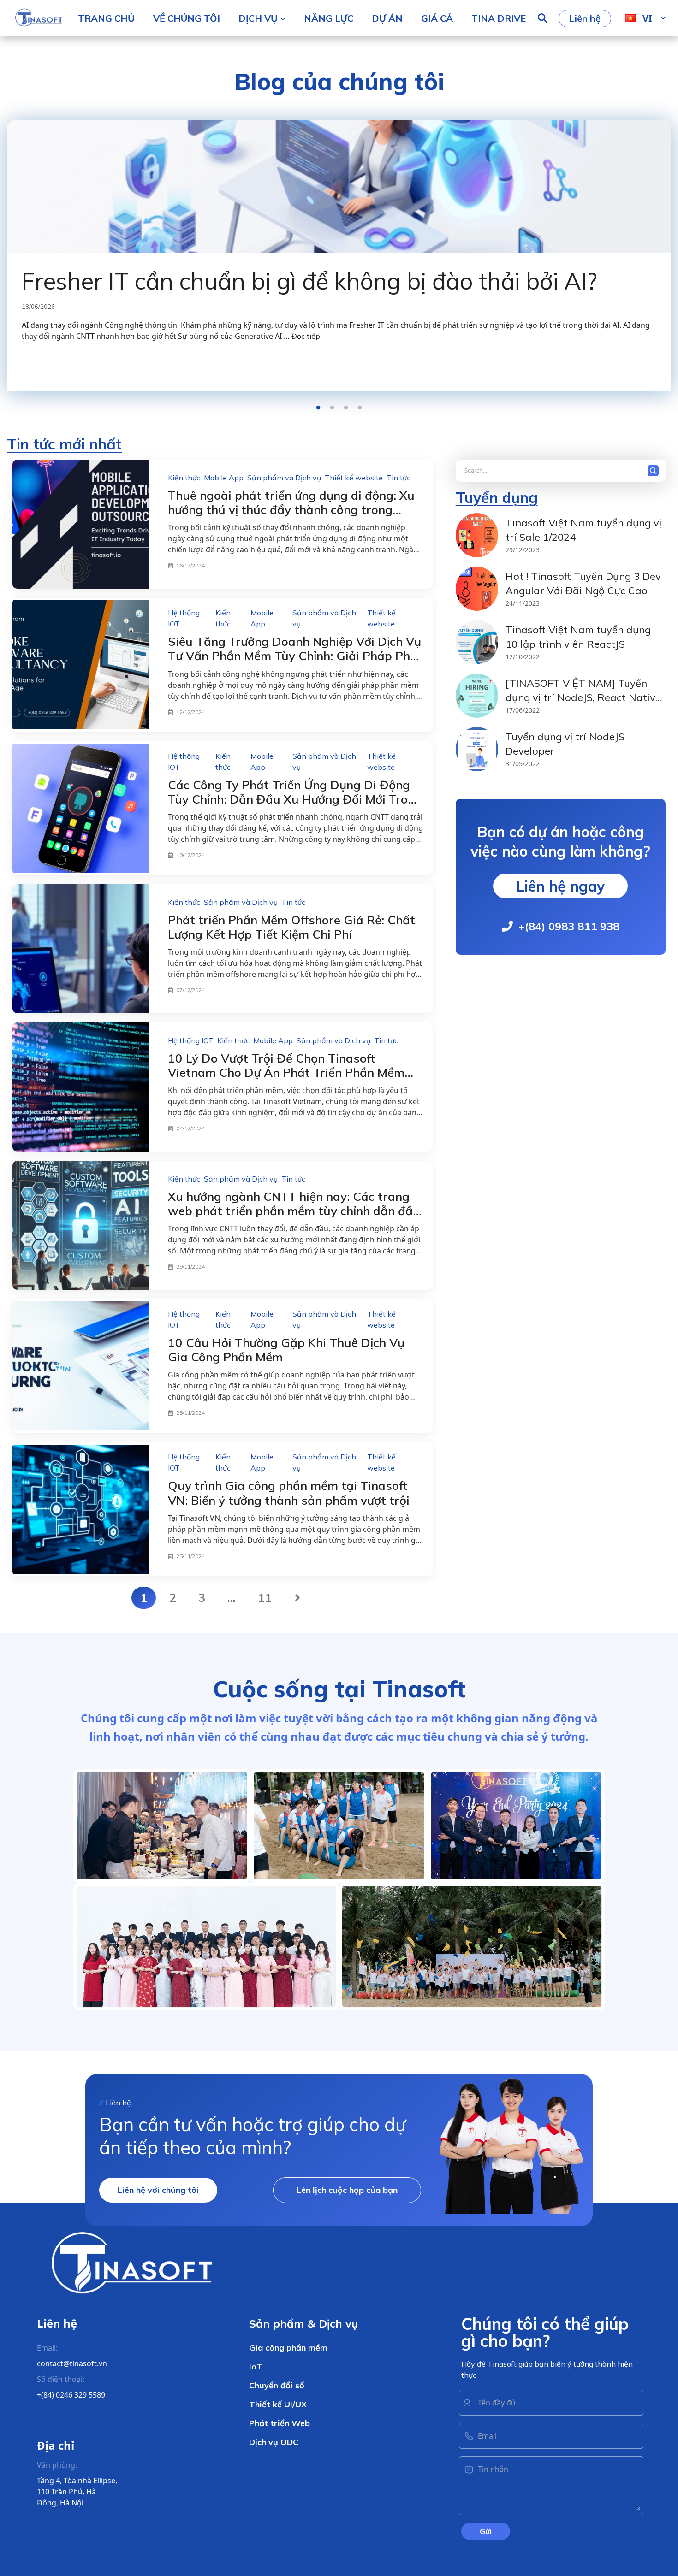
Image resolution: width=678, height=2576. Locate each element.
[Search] (655, 471)
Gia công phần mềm (288, 2348)
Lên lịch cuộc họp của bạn (347, 2190)
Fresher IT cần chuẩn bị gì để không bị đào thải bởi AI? (309, 281)
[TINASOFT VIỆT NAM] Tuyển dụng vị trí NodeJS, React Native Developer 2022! (583, 698)
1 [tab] (318, 408)
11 (265, 1598)
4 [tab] (360, 408)
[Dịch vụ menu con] (283, 18)
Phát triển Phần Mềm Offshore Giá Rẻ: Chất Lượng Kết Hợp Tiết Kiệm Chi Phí (291, 927)
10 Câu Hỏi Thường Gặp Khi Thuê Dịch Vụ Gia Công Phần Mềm (286, 1350)
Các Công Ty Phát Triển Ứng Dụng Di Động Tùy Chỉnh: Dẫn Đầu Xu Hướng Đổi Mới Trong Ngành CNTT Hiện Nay (295, 799)
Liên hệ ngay (560, 886)
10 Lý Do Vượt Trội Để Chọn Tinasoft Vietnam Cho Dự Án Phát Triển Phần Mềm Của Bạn (286, 1072)
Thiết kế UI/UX (278, 2404)
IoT (256, 2366)
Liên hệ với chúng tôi (158, 2190)
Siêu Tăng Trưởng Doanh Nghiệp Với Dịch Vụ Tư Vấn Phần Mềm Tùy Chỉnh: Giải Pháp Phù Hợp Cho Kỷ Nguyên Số (294, 656)
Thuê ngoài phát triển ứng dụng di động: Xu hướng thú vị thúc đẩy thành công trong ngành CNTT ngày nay (291, 510)
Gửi (486, 2531)
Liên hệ (585, 18)
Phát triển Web (280, 2423)
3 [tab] (346, 408)
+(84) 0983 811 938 (569, 926)
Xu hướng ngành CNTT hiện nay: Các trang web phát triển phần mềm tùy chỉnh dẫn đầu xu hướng (294, 1211)
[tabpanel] (339, 242)
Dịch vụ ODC (274, 2442)
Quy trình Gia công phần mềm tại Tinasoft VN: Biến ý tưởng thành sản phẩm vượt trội (289, 1493)
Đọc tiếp (306, 336)
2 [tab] (332, 408)
